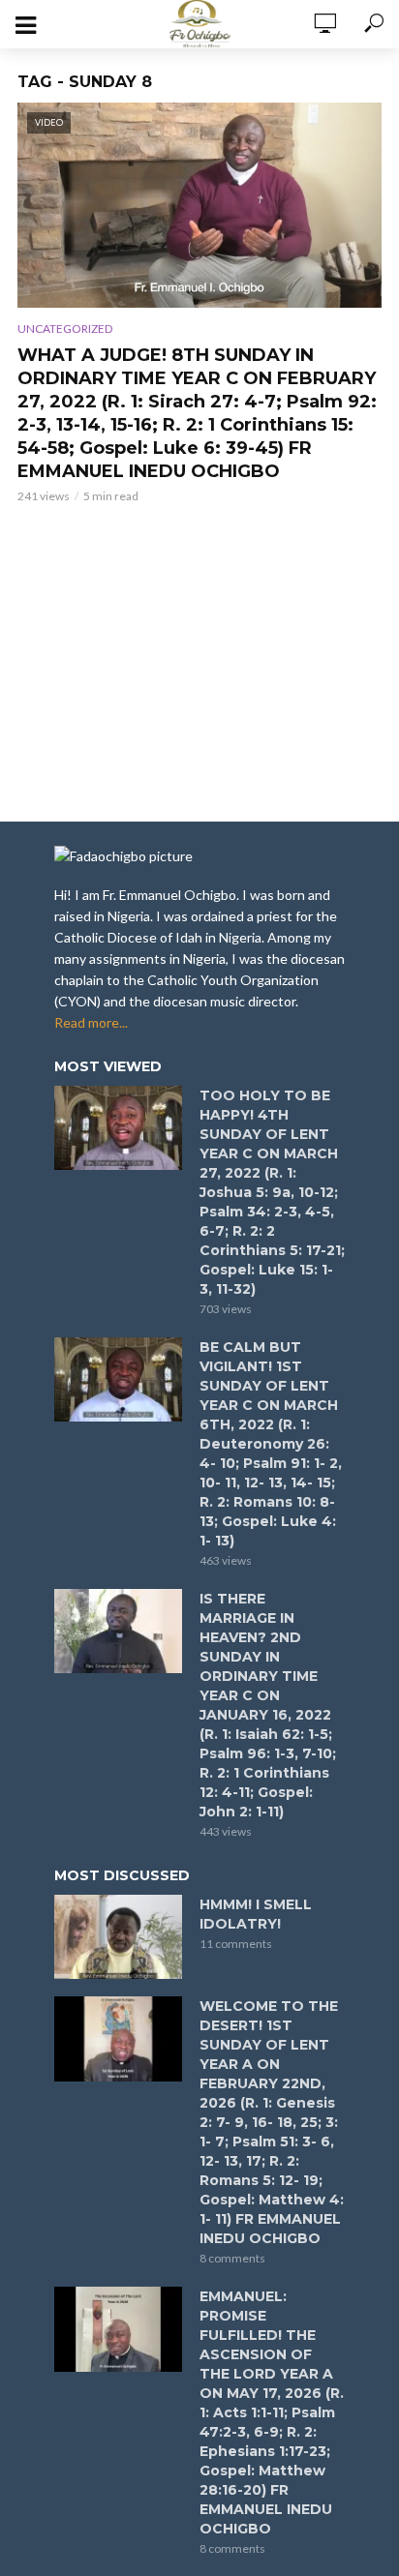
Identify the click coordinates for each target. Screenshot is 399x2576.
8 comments (232, 2258)
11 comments (236, 1944)
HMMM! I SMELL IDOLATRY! (256, 1914)
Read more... (91, 1022)
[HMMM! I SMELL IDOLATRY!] (118, 1937)
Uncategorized (65, 329)
